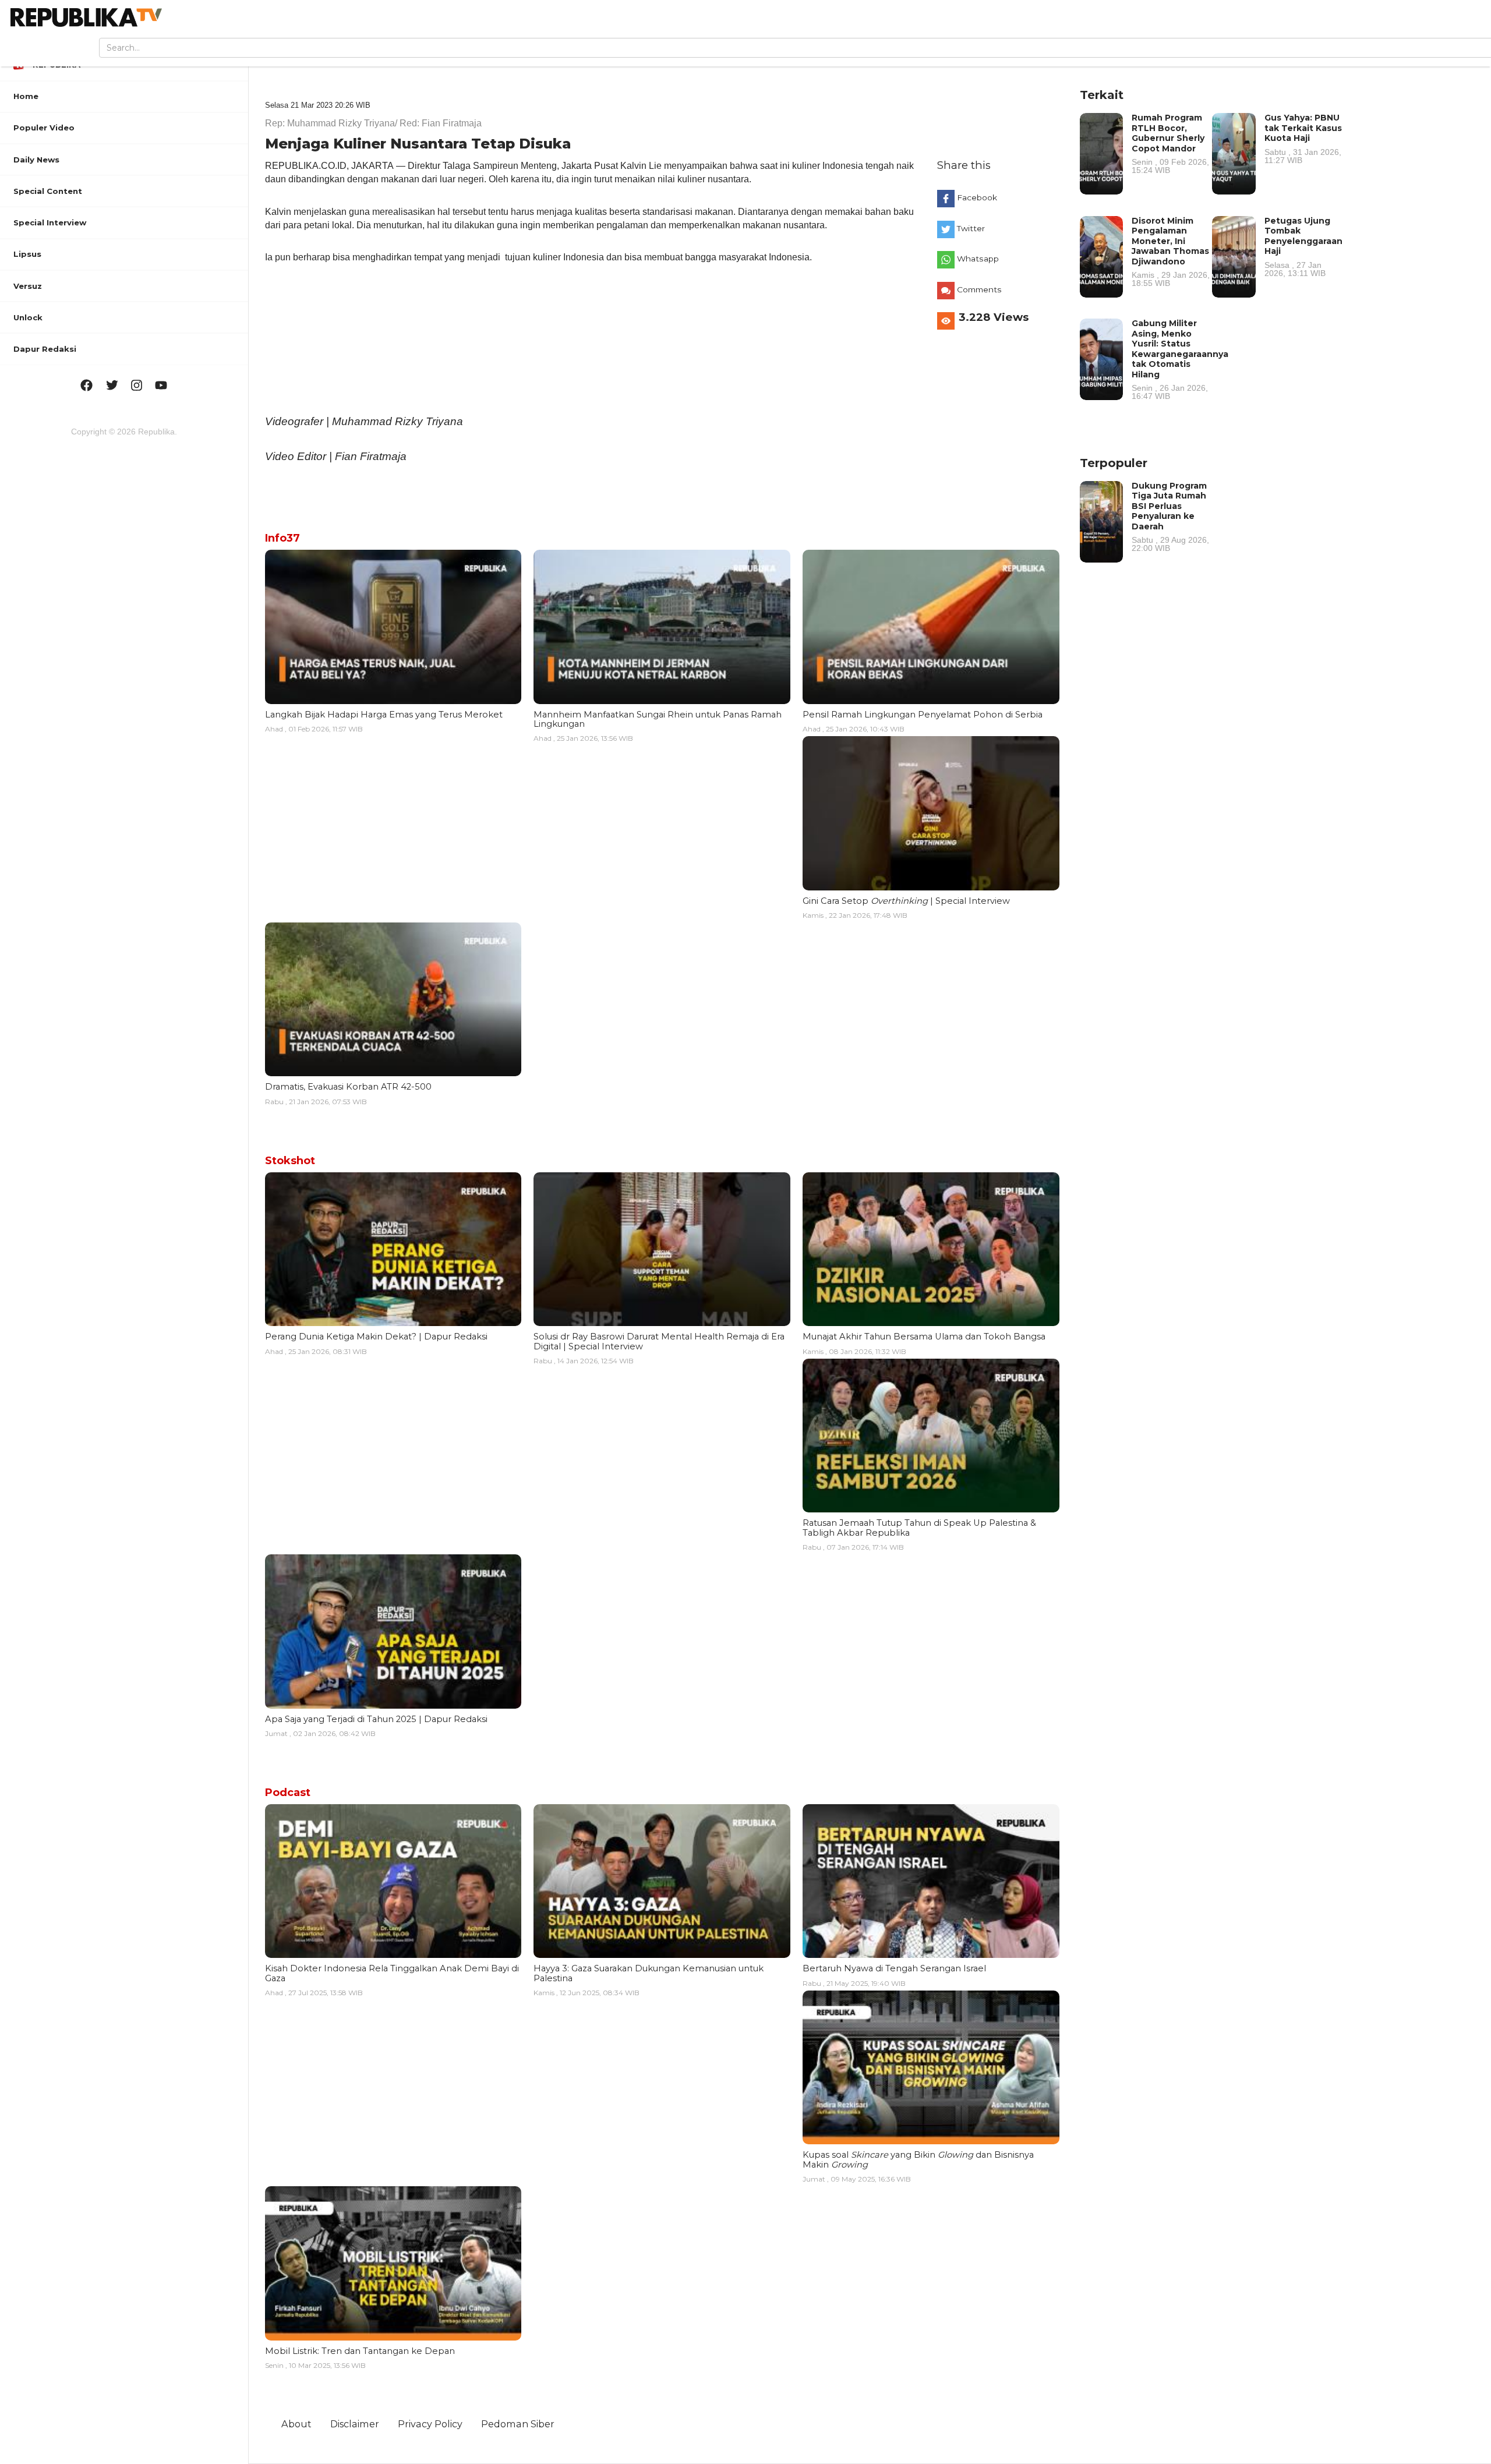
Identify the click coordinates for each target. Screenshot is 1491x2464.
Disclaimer (355, 2424)
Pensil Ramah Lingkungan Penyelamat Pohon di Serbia (923, 715)
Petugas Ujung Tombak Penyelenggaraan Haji (1303, 246)
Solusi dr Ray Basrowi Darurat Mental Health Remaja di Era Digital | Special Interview (659, 1341)
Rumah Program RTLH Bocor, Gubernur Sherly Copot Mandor (1170, 143)
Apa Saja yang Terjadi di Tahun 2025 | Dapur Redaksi (376, 1719)
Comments (979, 289)
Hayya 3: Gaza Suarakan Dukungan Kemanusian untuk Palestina (649, 1973)
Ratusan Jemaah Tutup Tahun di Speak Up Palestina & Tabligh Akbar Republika (919, 1528)
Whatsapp (978, 259)
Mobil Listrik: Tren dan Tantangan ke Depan (360, 2351)
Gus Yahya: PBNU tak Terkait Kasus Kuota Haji (1303, 138)
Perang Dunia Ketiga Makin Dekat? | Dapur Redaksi (376, 1337)
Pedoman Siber (518, 2424)
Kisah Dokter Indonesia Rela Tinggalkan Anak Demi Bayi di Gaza (392, 1973)
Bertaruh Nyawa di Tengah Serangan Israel (894, 1968)
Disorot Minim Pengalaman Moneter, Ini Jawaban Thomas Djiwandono (1171, 252)
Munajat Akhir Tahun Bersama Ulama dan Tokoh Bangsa (924, 1337)
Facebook (977, 197)
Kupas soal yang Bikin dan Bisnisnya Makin (918, 2159)
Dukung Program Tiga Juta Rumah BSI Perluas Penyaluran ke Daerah (1170, 517)
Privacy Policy (430, 2424)
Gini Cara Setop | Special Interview (906, 901)
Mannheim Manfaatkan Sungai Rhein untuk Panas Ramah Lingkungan (658, 719)
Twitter (971, 228)
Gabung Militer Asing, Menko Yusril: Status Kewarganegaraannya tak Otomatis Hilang (1180, 359)
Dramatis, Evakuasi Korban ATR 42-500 (348, 1087)
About (296, 2424)
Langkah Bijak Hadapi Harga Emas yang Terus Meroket (384, 715)
